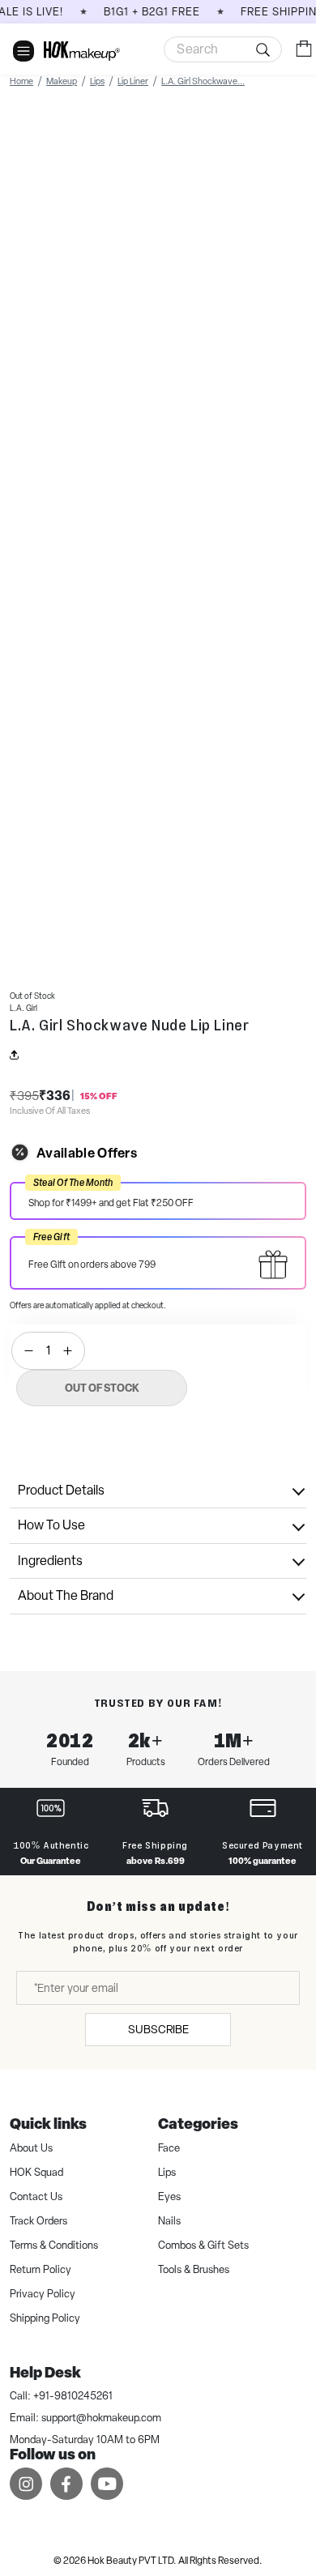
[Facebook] (66, 2483)
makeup (62, 81)
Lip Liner (133, 81)
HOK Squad (36, 2172)
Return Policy (41, 2269)
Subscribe (158, 2029)
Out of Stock (102, 1388)
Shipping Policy (45, 2318)
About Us (31, 2148)
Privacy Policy (43, 2294)
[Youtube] (107, 2483)
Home (21, 81)
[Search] (223, 49)
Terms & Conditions (54, 2245)
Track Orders (38, 2221)
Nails (169, 2221)
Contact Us (36, 2196)
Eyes (169, 2196)
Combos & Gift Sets (203, 2245)
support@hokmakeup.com (101, 2418)
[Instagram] (26, 2483)
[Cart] (304, 48)
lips (97, 81)
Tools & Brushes (194, 2269)
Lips (167, 2172)
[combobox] (223, 49)
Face (169, 2148)
